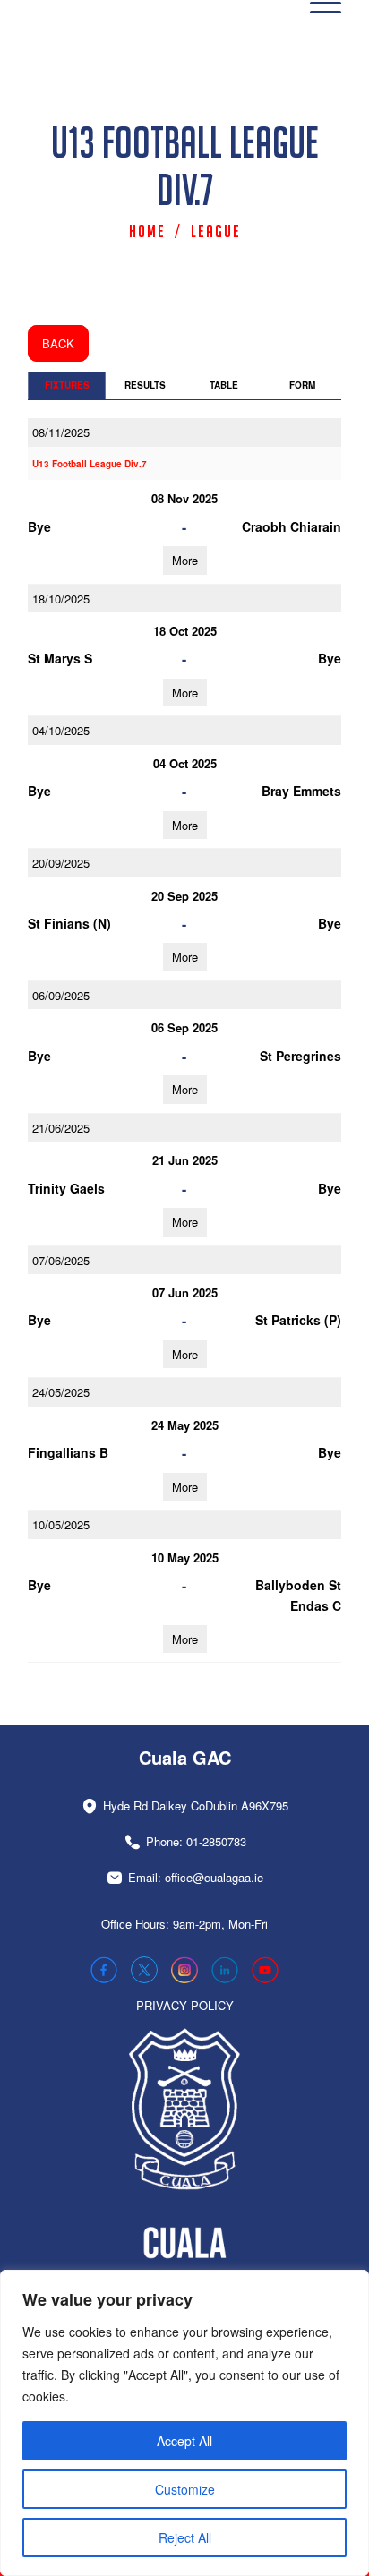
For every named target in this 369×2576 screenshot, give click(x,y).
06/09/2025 (61, 995)
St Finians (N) (69, 923)
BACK (58, 343)
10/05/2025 (61, 1524)
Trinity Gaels (66, 1188)
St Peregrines (300, 1056)
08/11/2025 (61, 432)
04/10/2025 (61, 730)
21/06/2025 (61, 1128)
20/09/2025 (61, 863)
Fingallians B (68, 1452)
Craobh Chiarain (292, 526)
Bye (39, 526)
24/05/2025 (61, 1392)
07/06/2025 (61, 1260)
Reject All (185, 2537)
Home (147, 231)
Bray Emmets (301, 791)
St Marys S (60, 658)
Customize (185, 2489)
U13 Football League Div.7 (90, 464)
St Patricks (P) (298, 1320)
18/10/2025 (61, 599)
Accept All (184, 2441)
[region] (184, 2423)
